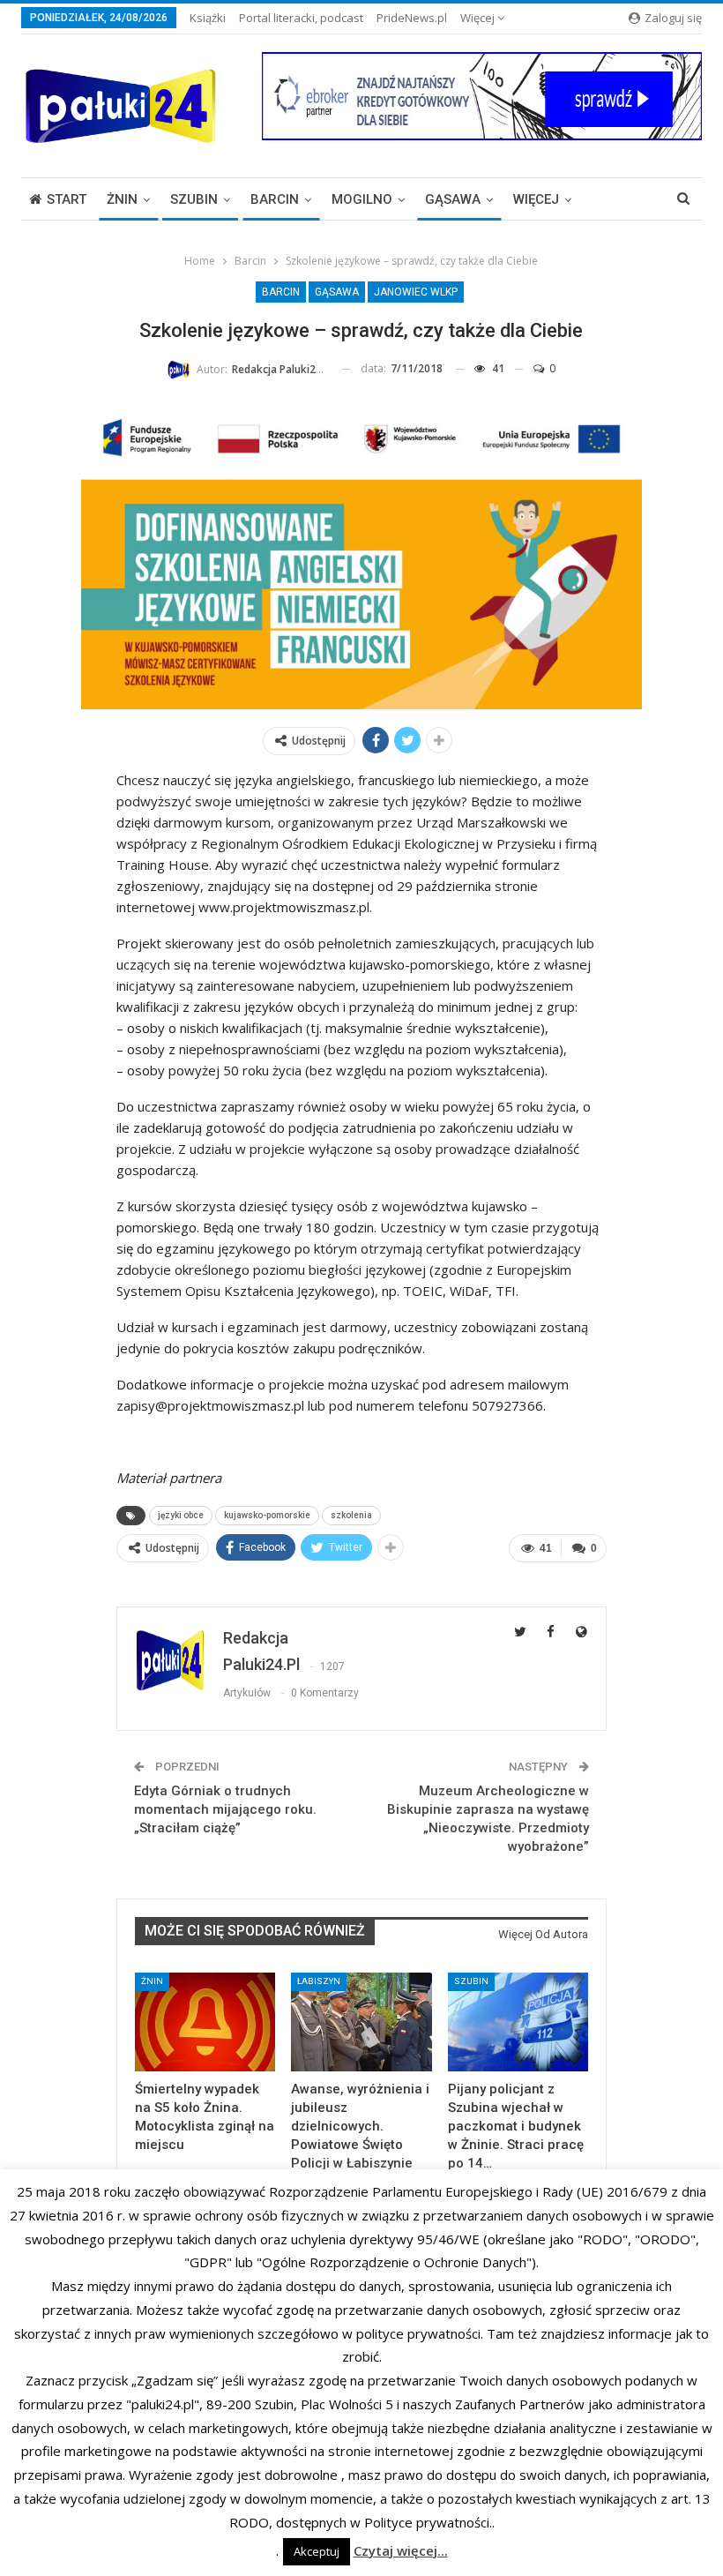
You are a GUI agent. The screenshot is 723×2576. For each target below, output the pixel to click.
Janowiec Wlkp (416, 292)
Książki (208, 18)
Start (67, 199)
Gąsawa (453, 199)
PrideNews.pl (412, 18)
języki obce (181, 1515)
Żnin (122, 199)
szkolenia (351, 1515)
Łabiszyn (319, 1981)
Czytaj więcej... (401, 2550)
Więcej (479, 18)
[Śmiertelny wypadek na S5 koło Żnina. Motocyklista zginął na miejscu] (205, 2022)
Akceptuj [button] (317, 2551)
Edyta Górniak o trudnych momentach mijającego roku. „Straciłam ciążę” (225, 1809)
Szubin (194, 199)
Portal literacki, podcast (301, 18)
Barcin (275, 199)
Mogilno (362, 199)
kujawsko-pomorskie (267, 1515)
